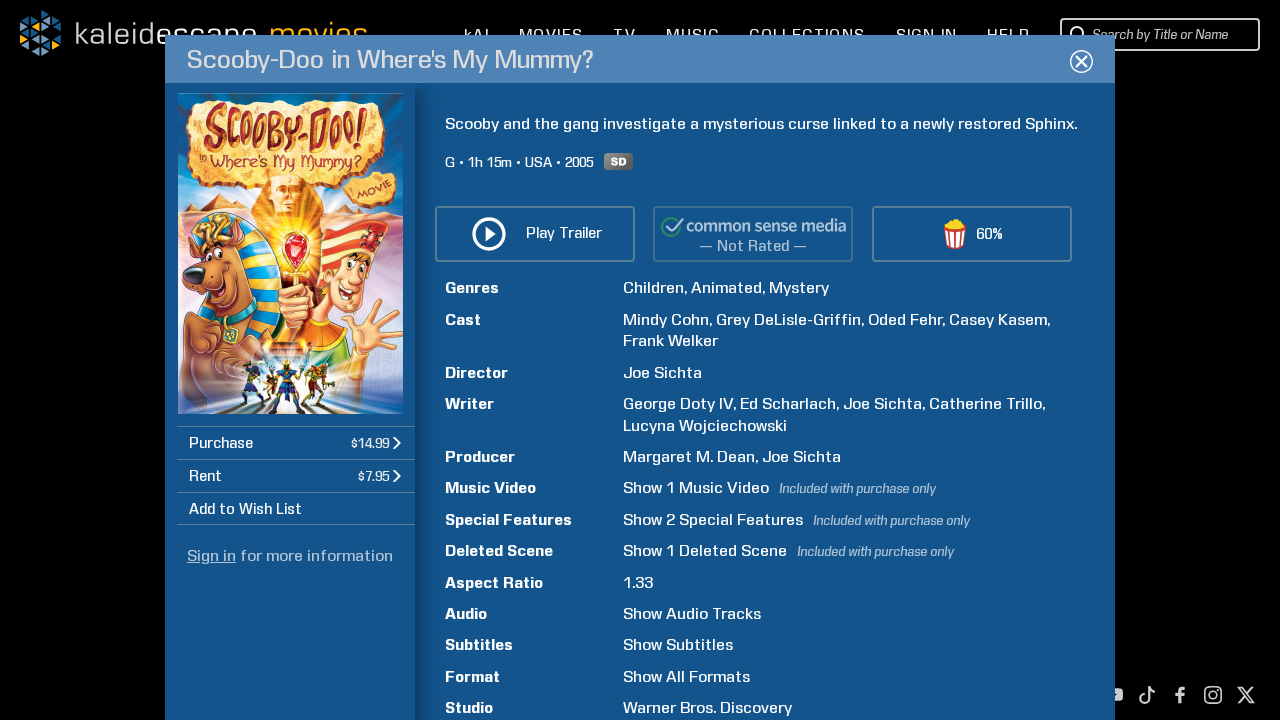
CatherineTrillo (985, 403)
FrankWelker (670, 340)
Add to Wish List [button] (245, 509)
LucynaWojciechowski (705, 425)
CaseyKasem (998, 319)
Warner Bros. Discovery (707, 707)
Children (653, 287)
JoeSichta (662, 372)
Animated (726, 287)
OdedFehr (905, 319)
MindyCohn (666, 319)
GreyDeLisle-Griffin (788, 319)
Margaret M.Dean (689, 456)
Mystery (799, 287)
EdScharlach (788, 403)
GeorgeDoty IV (678, 403)
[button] (296, 442)
